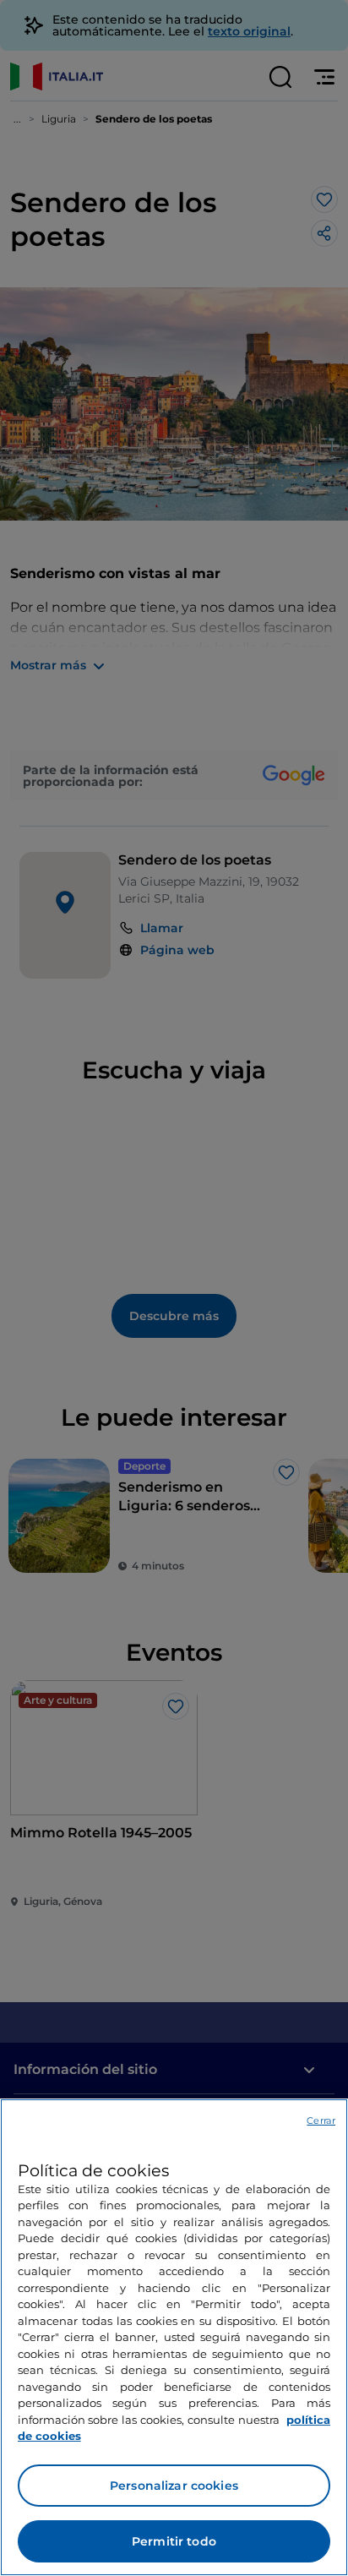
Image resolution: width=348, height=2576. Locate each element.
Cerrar (321, 2120)
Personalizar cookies (174, 2486)
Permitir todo (174, 2541)
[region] (174, 2337)
